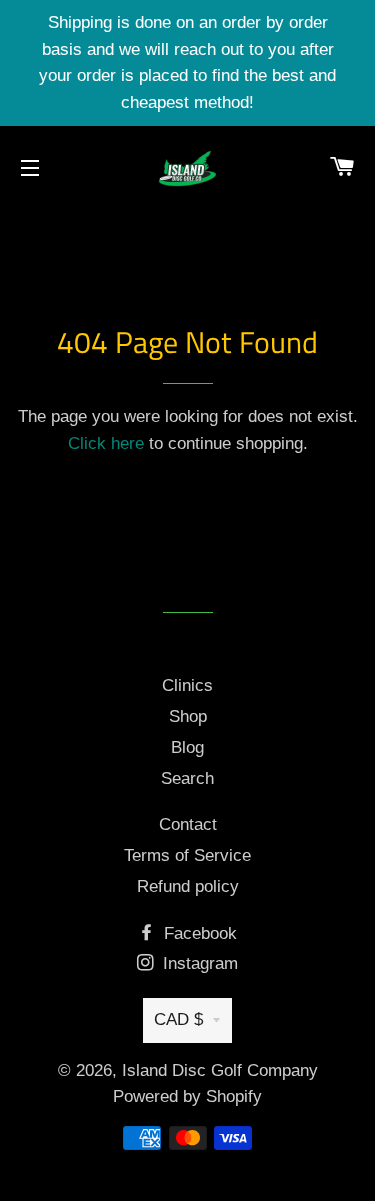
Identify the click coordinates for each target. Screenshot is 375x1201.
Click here (106, 443)
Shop (188, 716)
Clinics (187, 685)
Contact (188, 824)
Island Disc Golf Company (220, 1070)
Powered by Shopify (187, 1096)
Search (187, 778)
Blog (187, 747)
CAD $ (178, 1019)
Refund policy (188, 886)
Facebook (198, 933)
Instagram (198, 963)
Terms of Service (187, 855)
